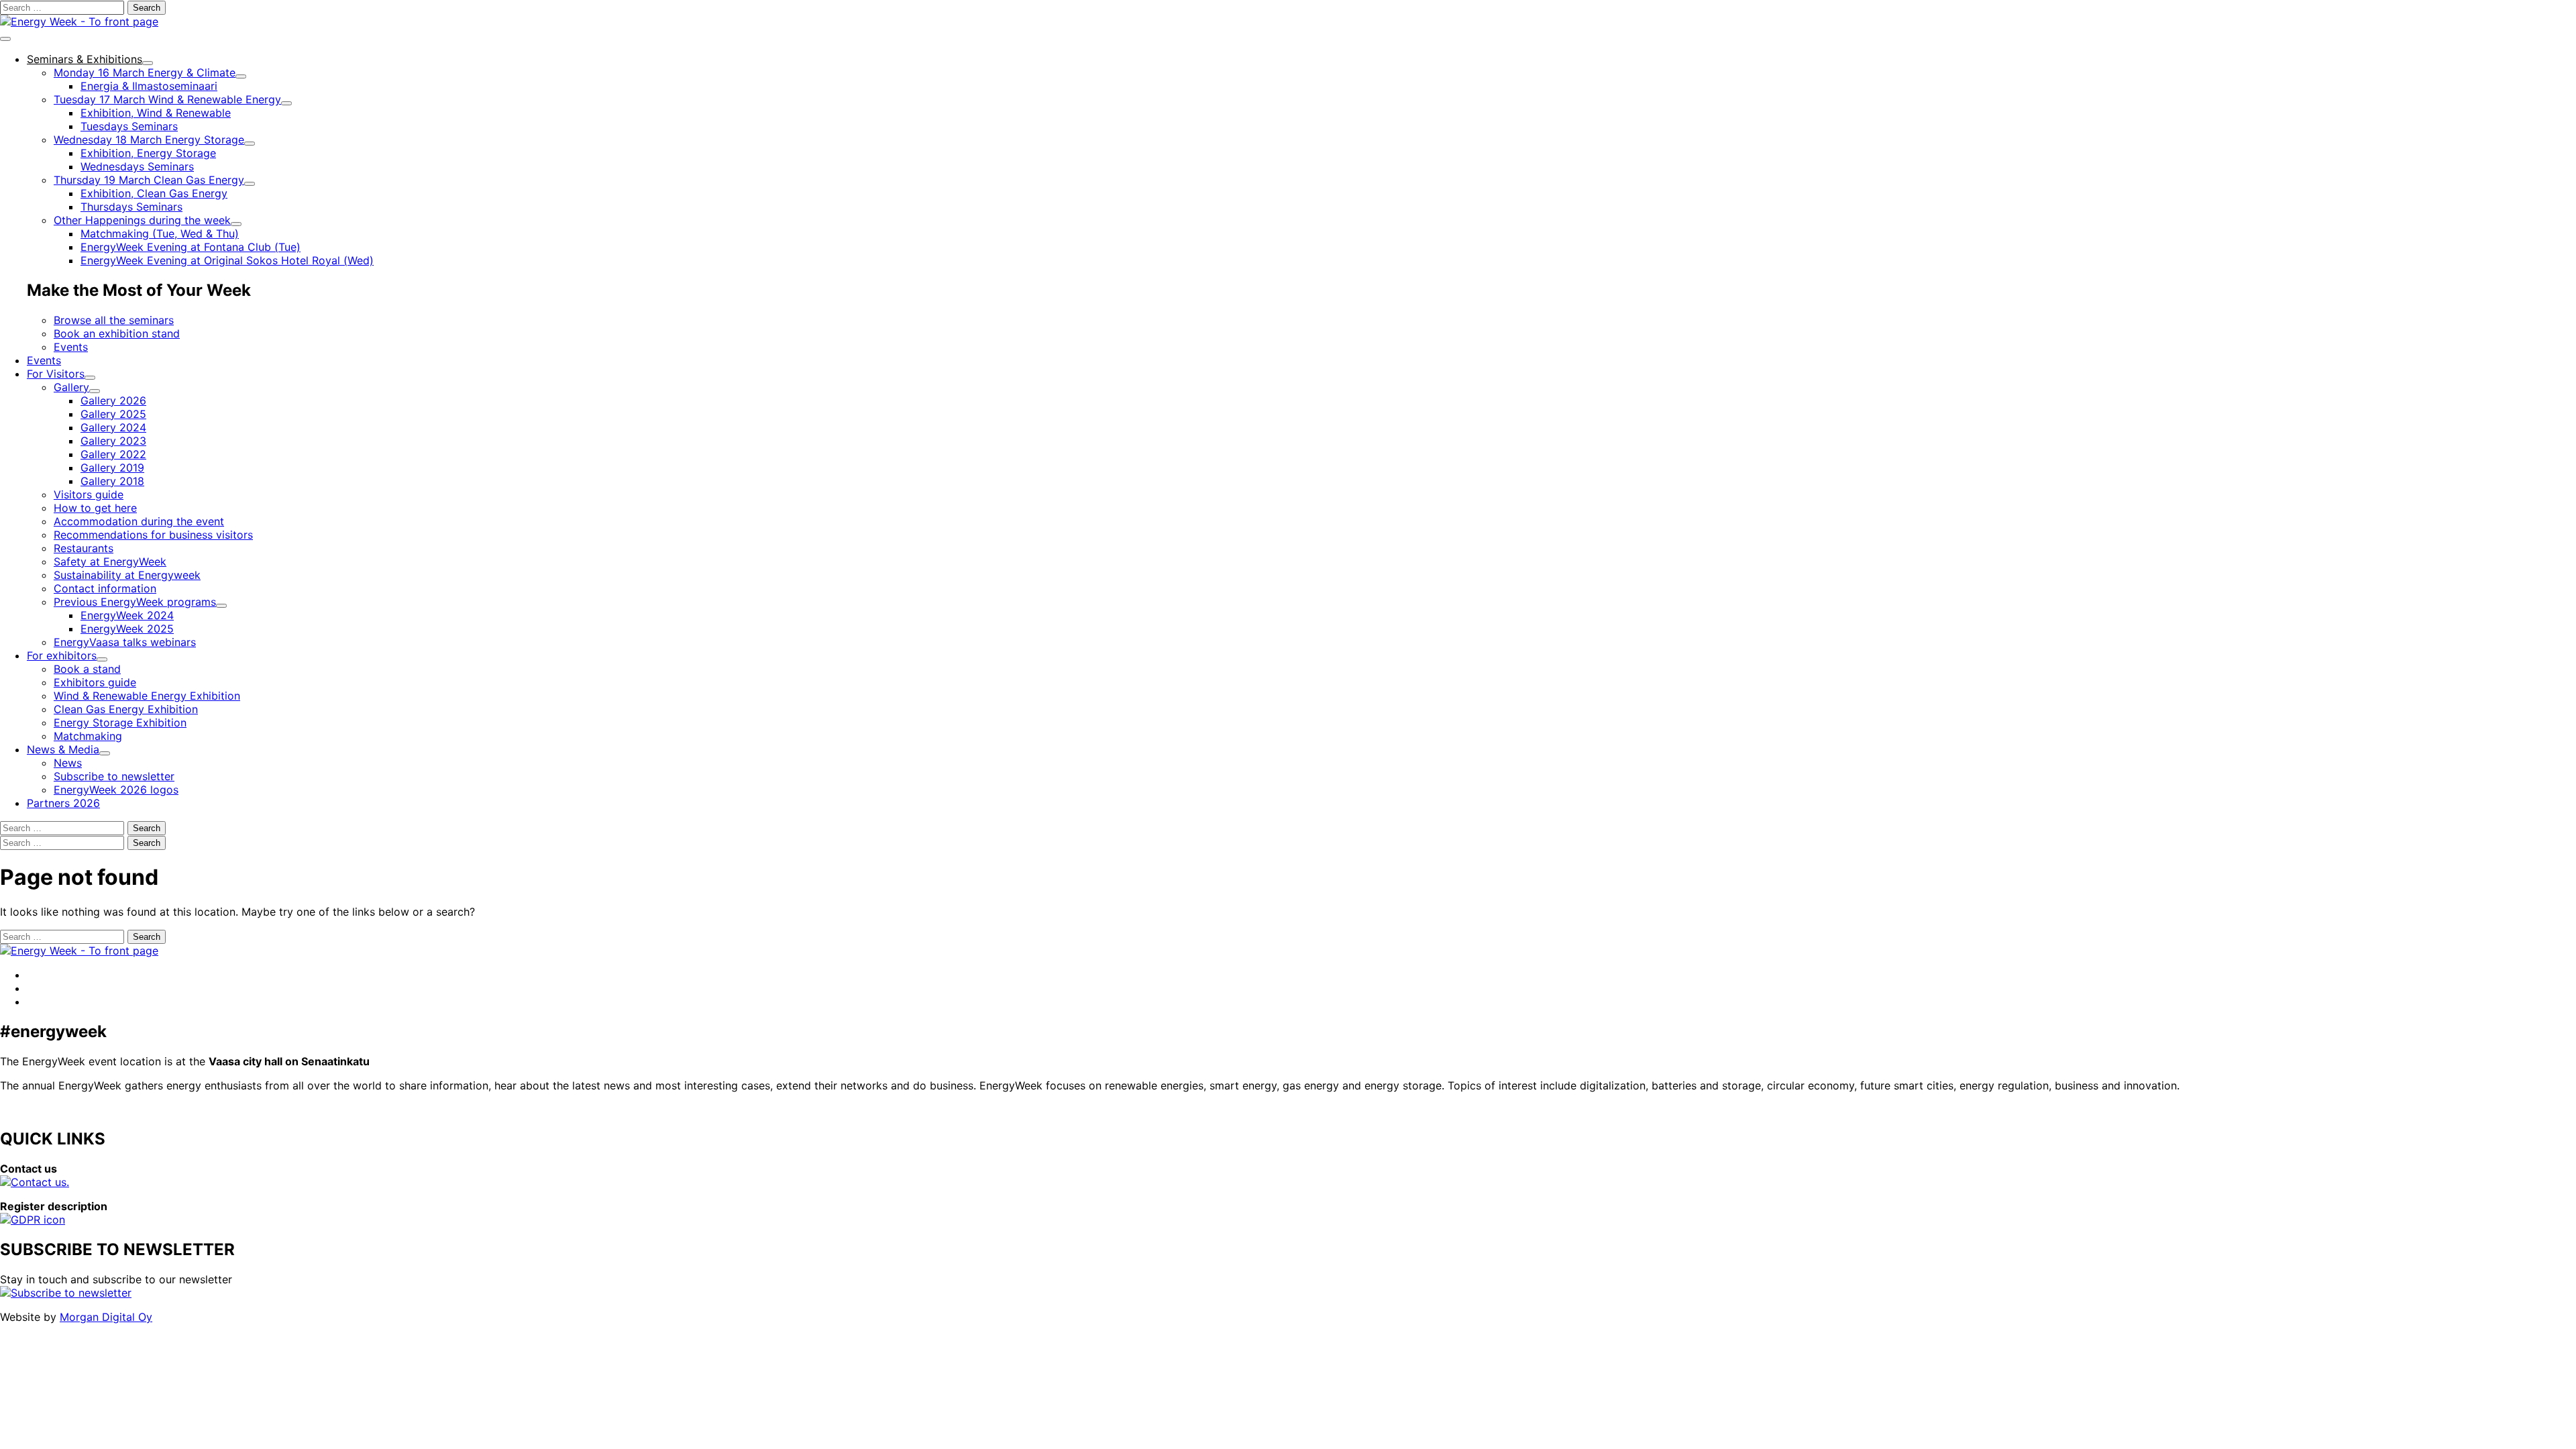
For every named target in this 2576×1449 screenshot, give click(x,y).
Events (71, 347)
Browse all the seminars (114, 320)
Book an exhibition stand (117, 333)
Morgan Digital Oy (106, 1317)
